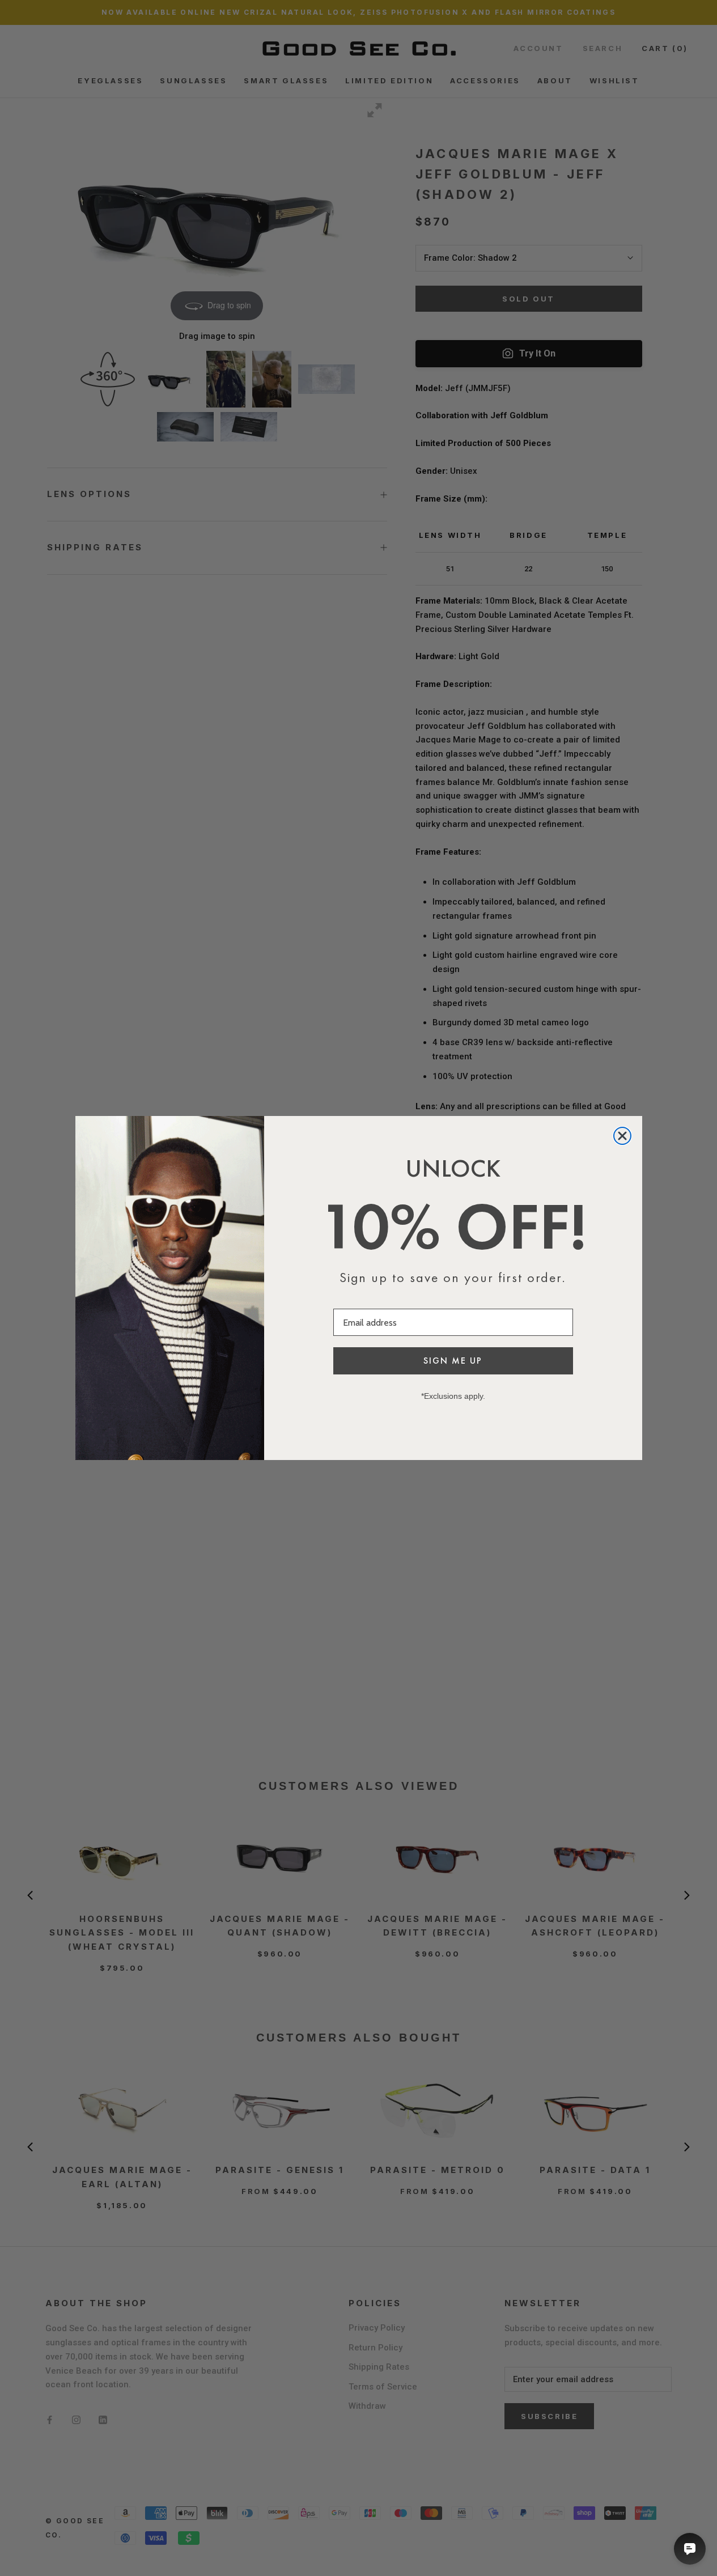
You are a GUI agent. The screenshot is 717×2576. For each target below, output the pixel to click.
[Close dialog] (622, 1136)
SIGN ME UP (453, 1361)
